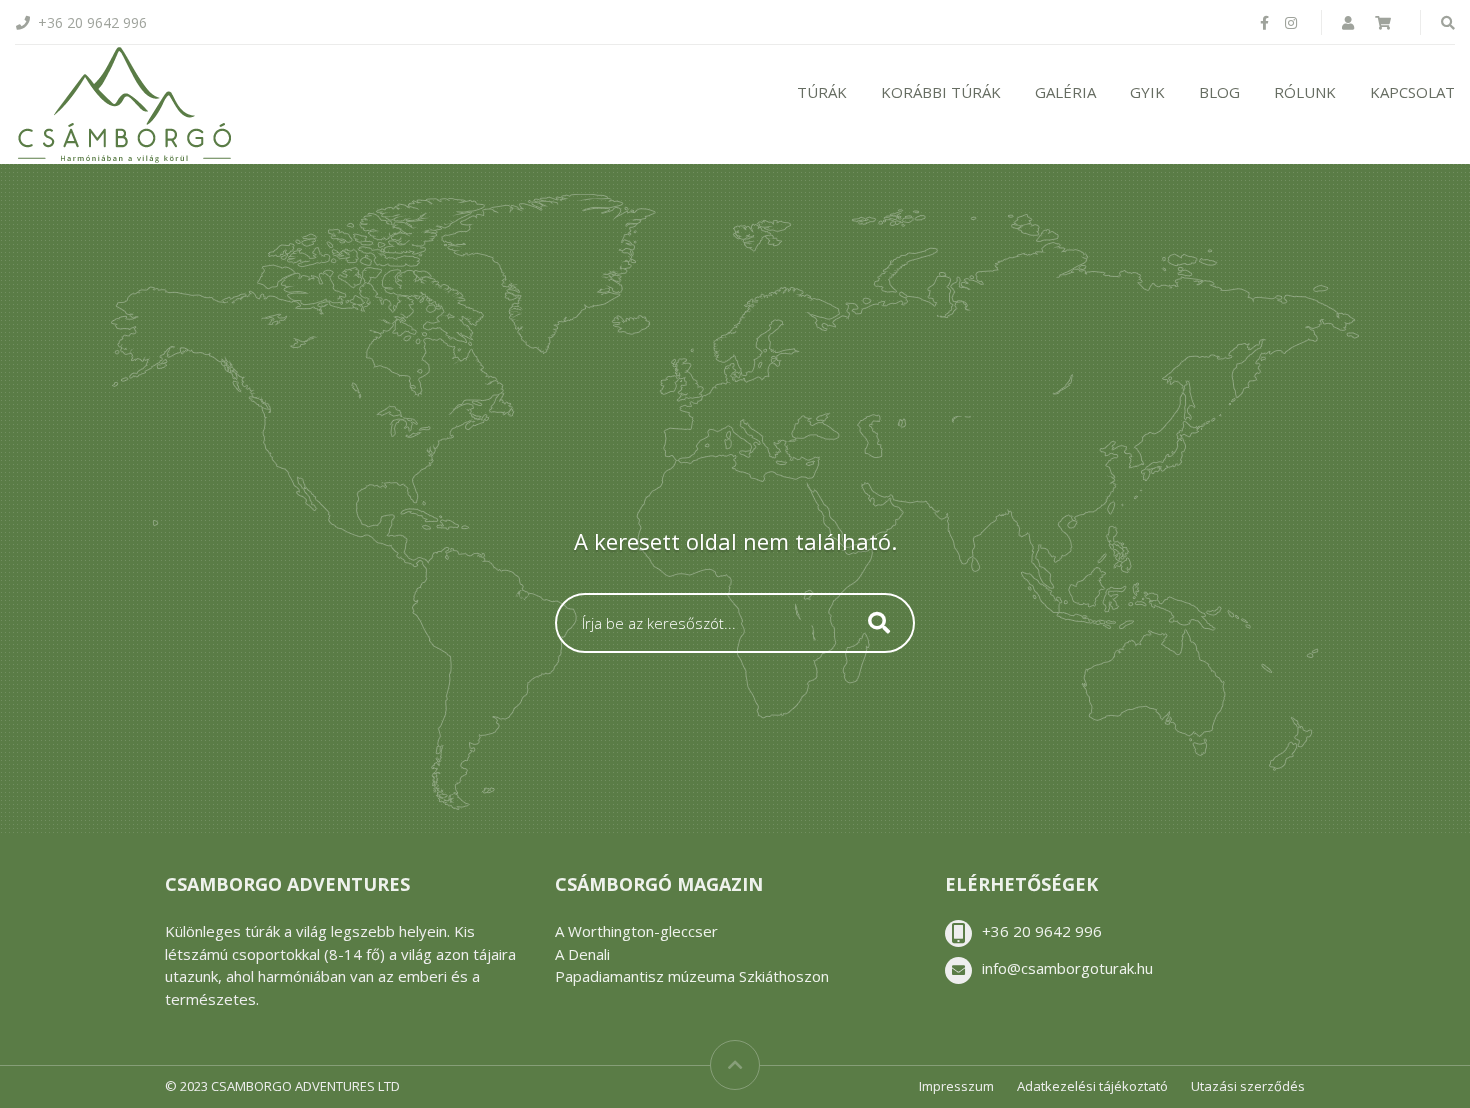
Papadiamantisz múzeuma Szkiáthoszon (692, 976)
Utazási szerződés (1248, 1086)
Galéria (1065, 92)
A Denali (582, 954)
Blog (1219, 92)
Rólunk (1305, 92)
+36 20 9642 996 (1042, 931)
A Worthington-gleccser (636, 931)
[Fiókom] (1350, 22)
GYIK (1147, 92)
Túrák (822, 92)
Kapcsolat (1412, 92)
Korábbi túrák (941, 92)
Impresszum (956, 1086)
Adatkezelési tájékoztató (1092, 1086)
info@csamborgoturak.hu (1067, 968)
